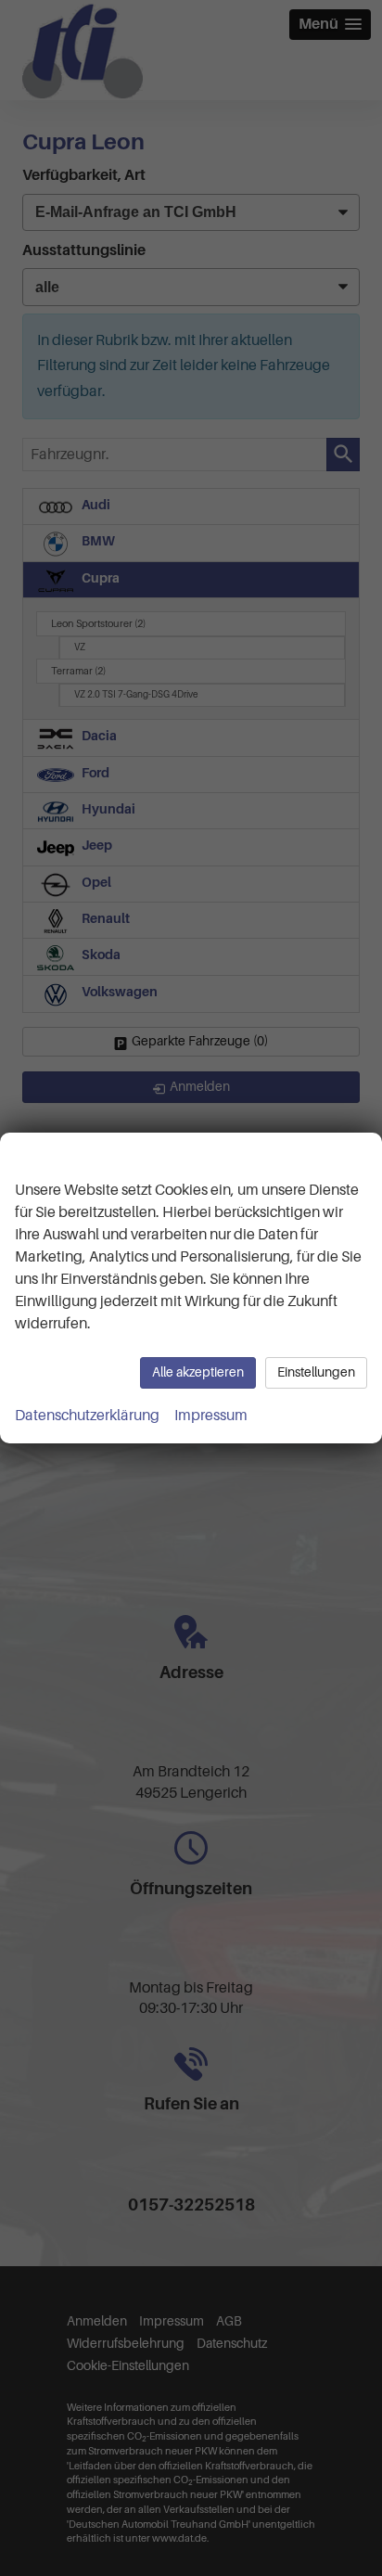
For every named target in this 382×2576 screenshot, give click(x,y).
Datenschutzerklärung (87, 1416)
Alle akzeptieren (198, 1372)
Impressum (211, 1416)
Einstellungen (316, 1372)
